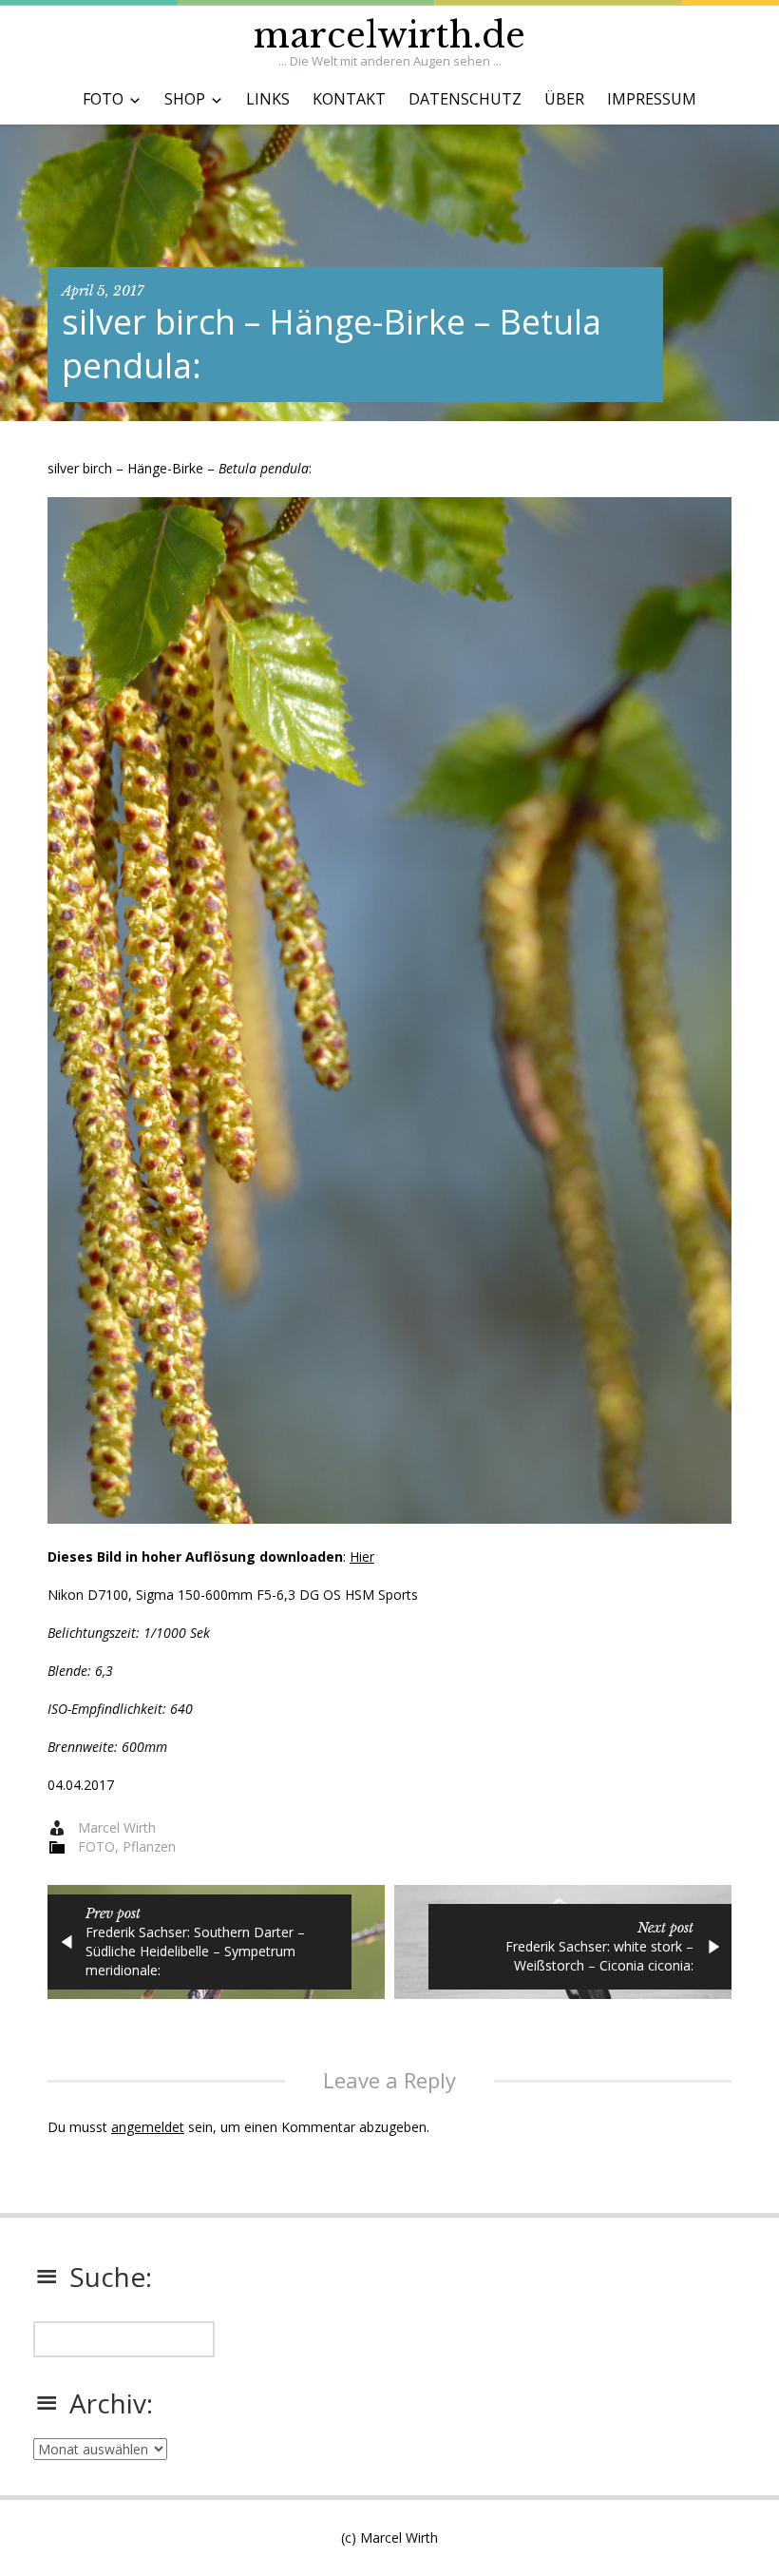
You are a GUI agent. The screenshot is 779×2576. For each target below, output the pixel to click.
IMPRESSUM (652, 99)
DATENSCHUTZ (465, 99)
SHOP (185, 99)
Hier (362, 1557)
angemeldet (148, 2127)
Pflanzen (149, 1846)
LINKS (268, 99)
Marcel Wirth (117, 1827)
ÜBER (564, 99)
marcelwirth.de (389, 36)
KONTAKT (349, 99)
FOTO (103, 99)
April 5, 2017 (103, 291)
